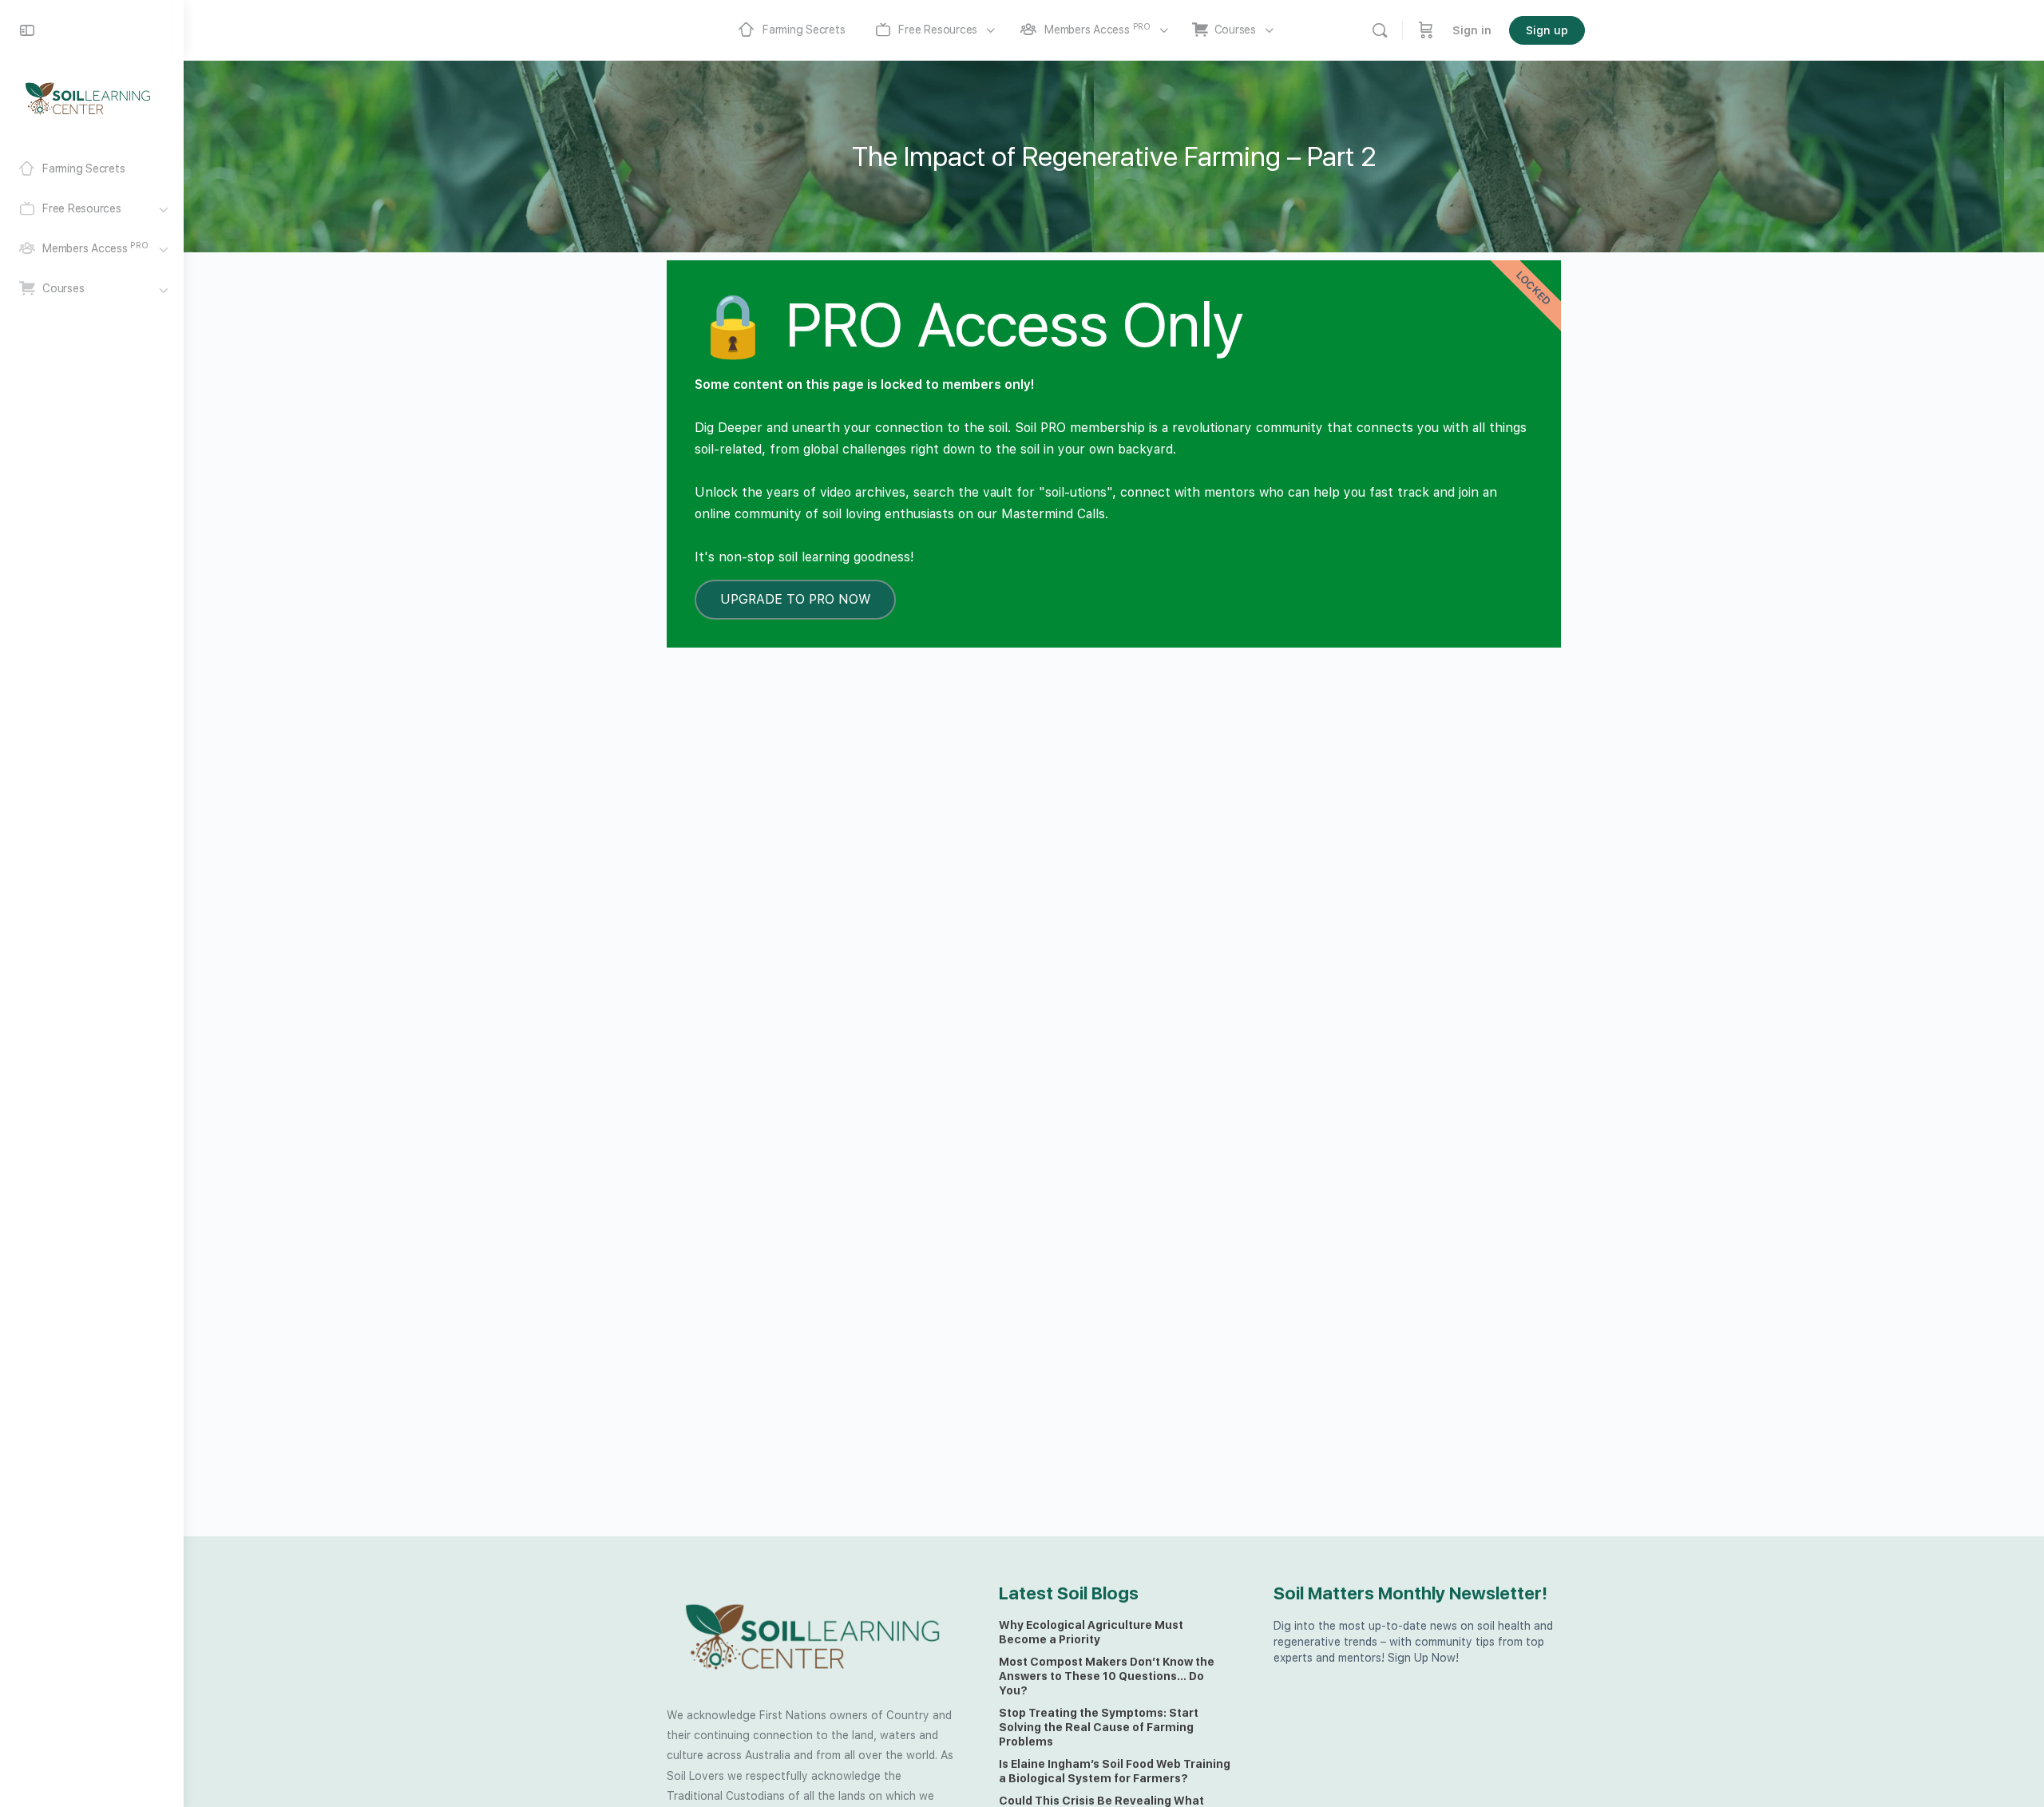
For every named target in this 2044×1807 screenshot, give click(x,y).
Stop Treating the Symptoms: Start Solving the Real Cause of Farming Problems (1099, 1727)
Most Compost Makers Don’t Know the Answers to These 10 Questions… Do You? (1107, 1676)
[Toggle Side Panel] (27, 30)
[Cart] (1426, 30)
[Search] (1380, 30)
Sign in (1472, 30)
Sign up (1547, 30)
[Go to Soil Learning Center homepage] (88, 97)
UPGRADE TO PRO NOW (795, 599)
